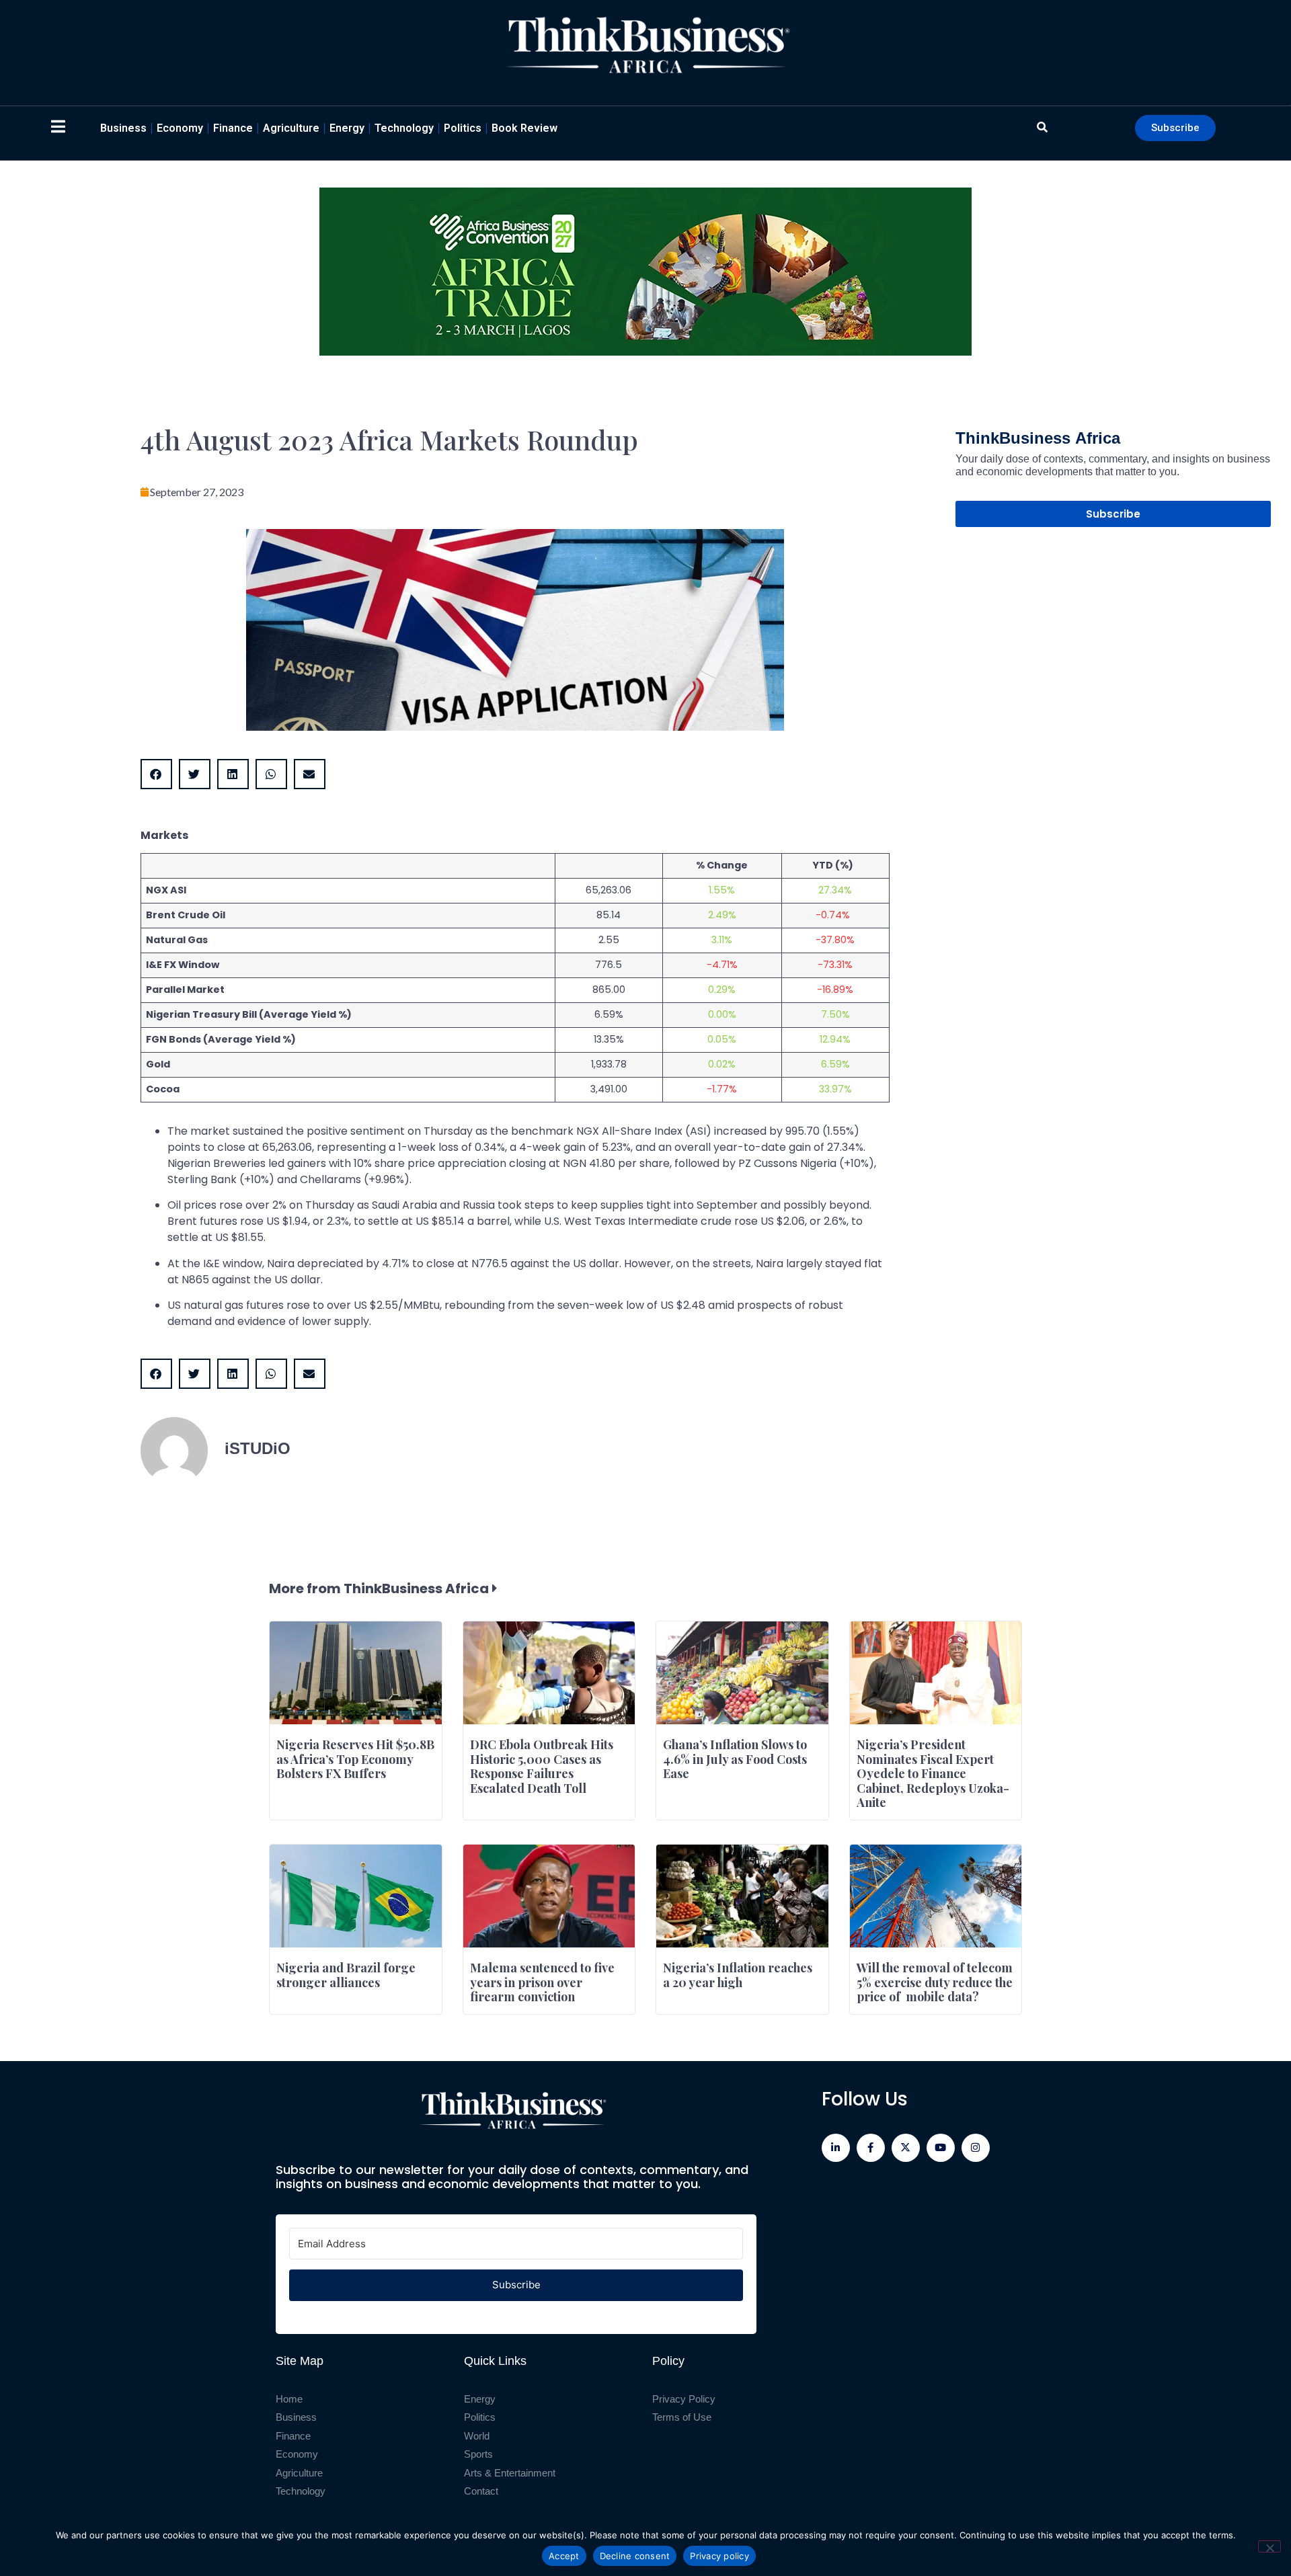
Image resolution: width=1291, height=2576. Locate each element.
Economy (180, 128)
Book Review (524, 128)
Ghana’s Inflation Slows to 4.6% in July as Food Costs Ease (735, 1759)
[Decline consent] (1269, 2546)
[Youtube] (941, 2148)
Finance (233, 128)
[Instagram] (976, 2148)
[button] (156, 774)
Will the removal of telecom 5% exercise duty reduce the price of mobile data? (935, 1982)
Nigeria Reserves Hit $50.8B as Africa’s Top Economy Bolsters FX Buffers (355, 1759)
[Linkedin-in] (836, 2148)
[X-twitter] (906, 2148)
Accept (564, 2556)
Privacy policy (719, 2556)
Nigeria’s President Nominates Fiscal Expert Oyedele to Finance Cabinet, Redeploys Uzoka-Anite (933, 1773)
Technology (404, 128)
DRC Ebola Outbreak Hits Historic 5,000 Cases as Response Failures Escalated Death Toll (542, 1766)
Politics (463, 128)
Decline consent (635, 2556)
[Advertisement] (1113, 651)
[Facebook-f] (871, 2148)
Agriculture (291, 128)
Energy (347, 128)
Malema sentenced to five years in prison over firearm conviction (542, 1982)
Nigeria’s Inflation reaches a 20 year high (738, 1975)
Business (123, 128)
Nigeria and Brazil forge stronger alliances (346, 1975)
